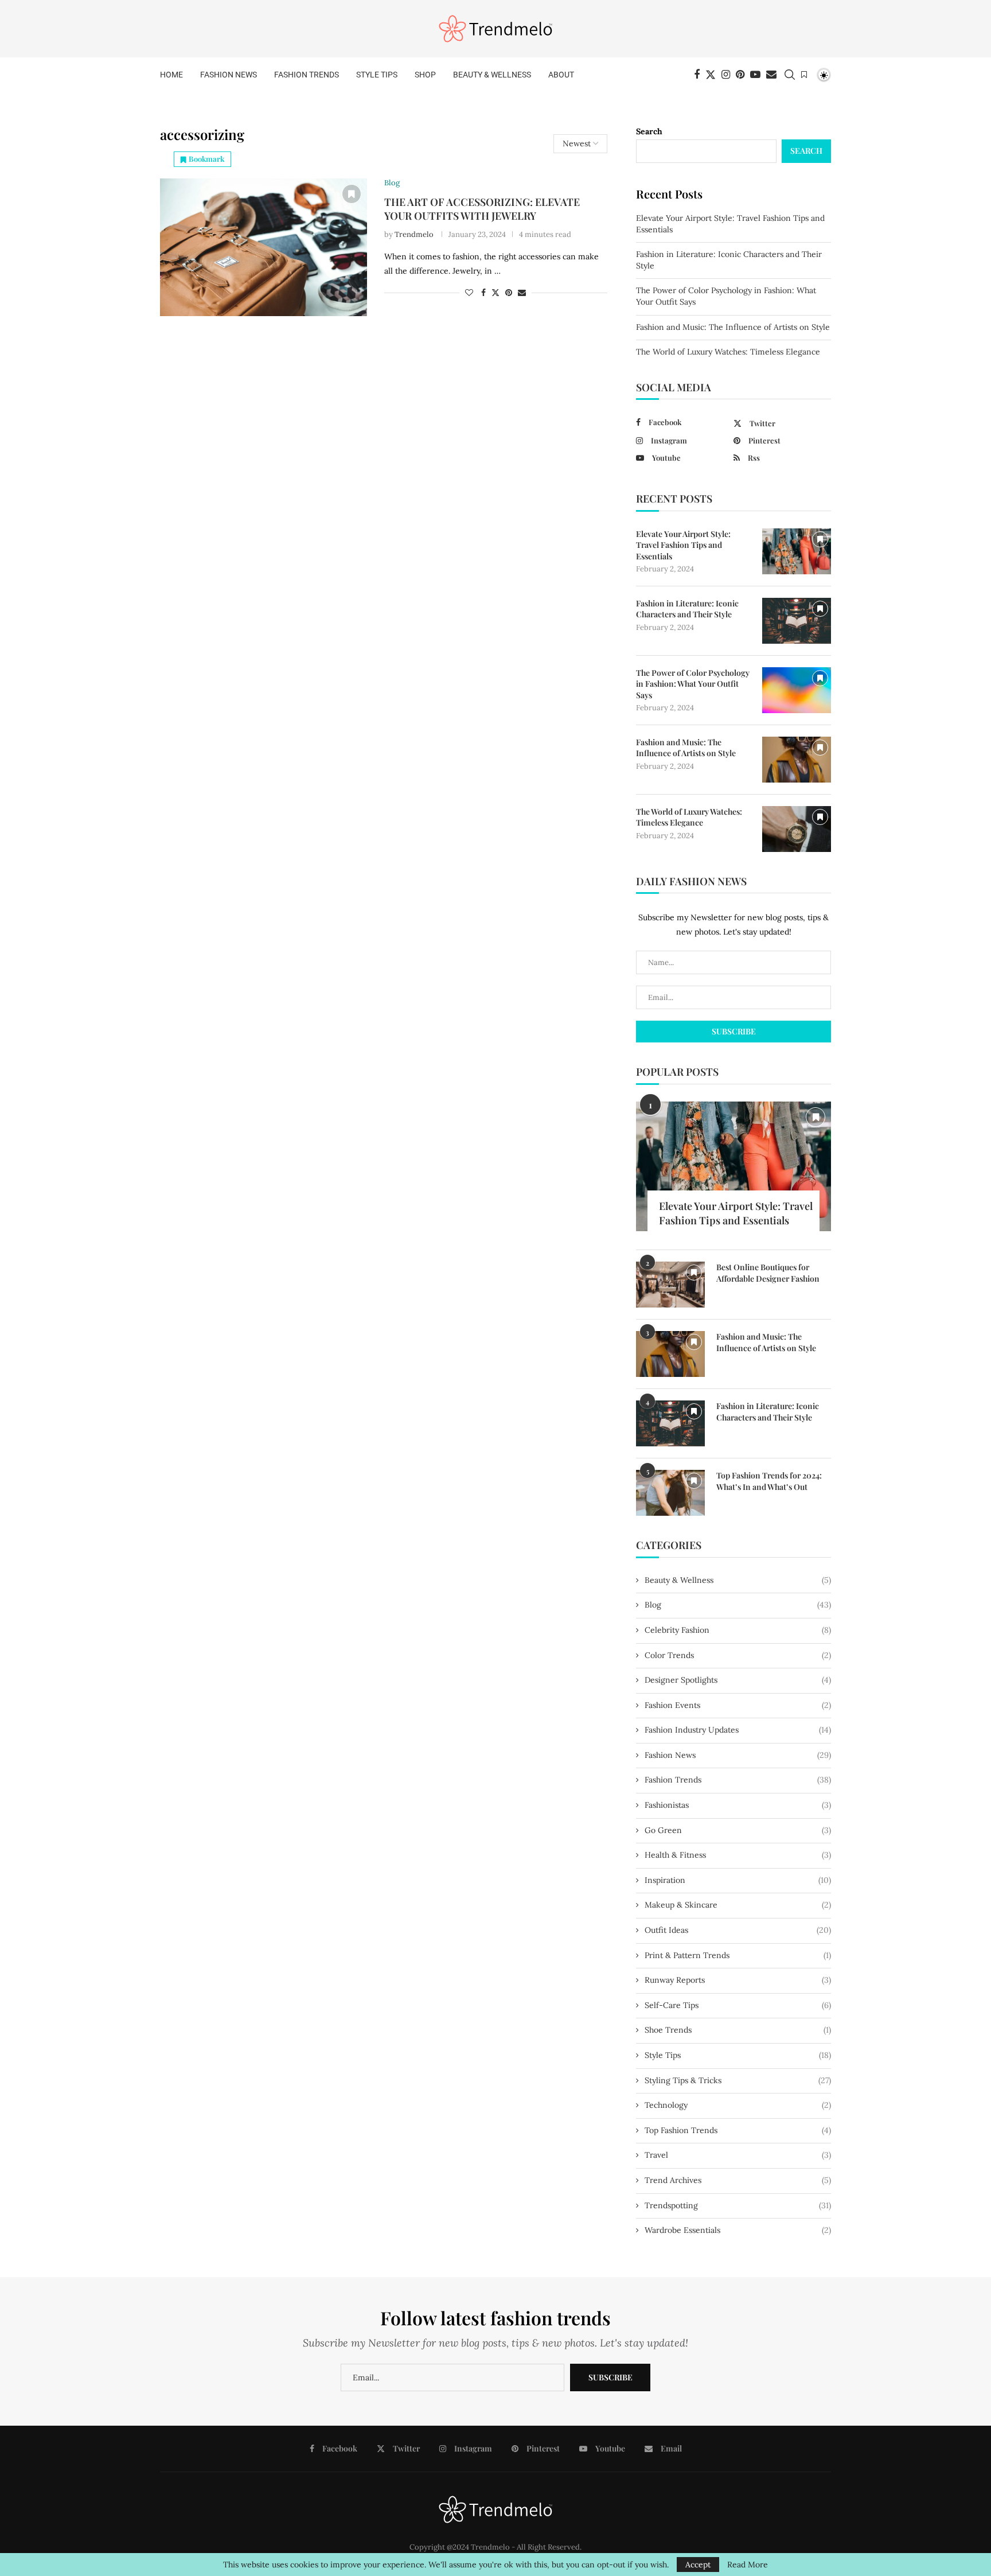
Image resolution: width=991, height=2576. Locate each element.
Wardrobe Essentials (738, 2230)
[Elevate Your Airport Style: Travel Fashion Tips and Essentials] (797, 551)
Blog (738, 1605)
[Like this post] (469, 293)
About (561, 75)
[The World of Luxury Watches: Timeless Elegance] (797, 829)
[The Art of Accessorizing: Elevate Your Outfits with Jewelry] (264, 247)
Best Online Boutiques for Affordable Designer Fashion (768, 1273)
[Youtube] (755, 75)
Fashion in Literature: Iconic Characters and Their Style (687, 609)
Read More (748, 2565)
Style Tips (377, 75)
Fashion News (229, 75)
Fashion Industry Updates (738, 1730)
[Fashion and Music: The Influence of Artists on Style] (797, 760)
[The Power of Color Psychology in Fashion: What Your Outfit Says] (797, 690)
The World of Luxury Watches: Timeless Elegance (728, 352)
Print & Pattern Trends (738, 1955)
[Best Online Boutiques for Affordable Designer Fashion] (670, 1285)
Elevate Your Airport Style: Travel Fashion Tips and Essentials (683, 545)
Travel (738, 2155)
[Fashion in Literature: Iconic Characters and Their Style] (797, 621)
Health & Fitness (738, 1855)
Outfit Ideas (738, 1930)
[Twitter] (711, 75)
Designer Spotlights (738, 1680)
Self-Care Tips (738, 2005)
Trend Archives (738, 2180)
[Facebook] (697, 75)
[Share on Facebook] (483, 293)
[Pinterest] (740, 75)
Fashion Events (738, 1705)
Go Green (738, 1830)
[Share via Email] (522, 293)
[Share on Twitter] (495, 293)
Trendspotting (738, 2205)
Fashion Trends (307, 75)
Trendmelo (414, 234)
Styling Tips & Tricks (738, 2080)
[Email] (771, 75)
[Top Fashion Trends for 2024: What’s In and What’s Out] (670, 1493)
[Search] (790, 75)
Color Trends (738, 1655)
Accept (698, 2565)
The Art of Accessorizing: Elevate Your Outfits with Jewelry (482, 209)
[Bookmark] (804, 75)
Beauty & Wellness (492, 75)
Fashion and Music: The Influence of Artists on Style (733, 327)
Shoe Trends (738, 2030)
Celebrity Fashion (738, 1630)
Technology (738, 2105)
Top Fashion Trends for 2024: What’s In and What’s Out (769, 1481)
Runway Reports (738, 1980)
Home (171, 75)
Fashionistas (738, 1805)
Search (649, 131)
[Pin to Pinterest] (509, 293)
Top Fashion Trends (738, 2130)
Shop (425, 75)
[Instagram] (726, 75)
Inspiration (738, 1880)
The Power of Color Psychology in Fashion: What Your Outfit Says (693, 684)
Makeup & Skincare (738, 1905)
